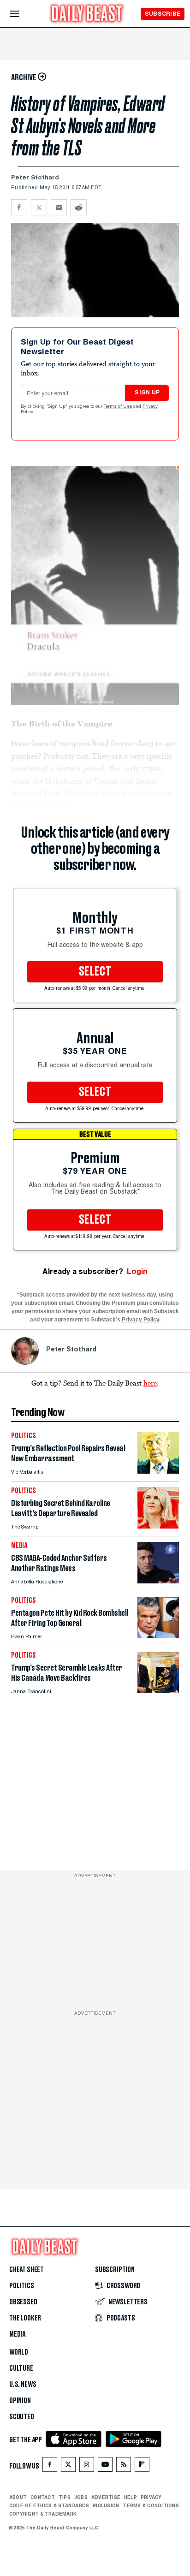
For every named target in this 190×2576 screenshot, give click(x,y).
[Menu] (22, 14)
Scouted (22, 2417)
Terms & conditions (151, 2505)
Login (137, 1271)
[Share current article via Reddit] (79, 207)
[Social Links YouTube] (105, 2466)
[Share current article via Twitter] (39, 207)
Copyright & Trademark (43, 2514)
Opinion (20, 2401)
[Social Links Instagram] (87, 2466)
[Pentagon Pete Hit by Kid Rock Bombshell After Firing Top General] (158, 1636)
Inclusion (106, 2505)
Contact (43, 2497)
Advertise (106, 2497)
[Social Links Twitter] (68, 2466)
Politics (22, 2286)
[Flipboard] (142, 2466)
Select (95, 972)
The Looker (25, 2318)
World (19, 2352)
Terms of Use (119, 407)
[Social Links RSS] (124, 2466)
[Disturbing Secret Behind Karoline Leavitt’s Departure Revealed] (158, 1526)
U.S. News (23, 2385)
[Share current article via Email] (59, 207)
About (18, 2497)
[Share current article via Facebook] (19, 207)
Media (17, 2334)
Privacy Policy (140, 1320)
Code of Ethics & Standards (49, 2505)
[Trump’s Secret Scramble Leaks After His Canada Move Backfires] (158, 1691)
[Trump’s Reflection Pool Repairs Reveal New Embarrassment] (158, 1471)
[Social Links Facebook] (50, 2466)
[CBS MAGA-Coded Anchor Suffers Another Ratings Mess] (158, 1581)
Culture (21, 2368)
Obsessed (23, 2302)
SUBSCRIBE (163, 14)
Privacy (151, 2497)
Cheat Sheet (27, 2270)
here (150, 1383)
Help (131, 2497)
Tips (65, 2497)
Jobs (81, 2497)
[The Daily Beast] (87, 15)
